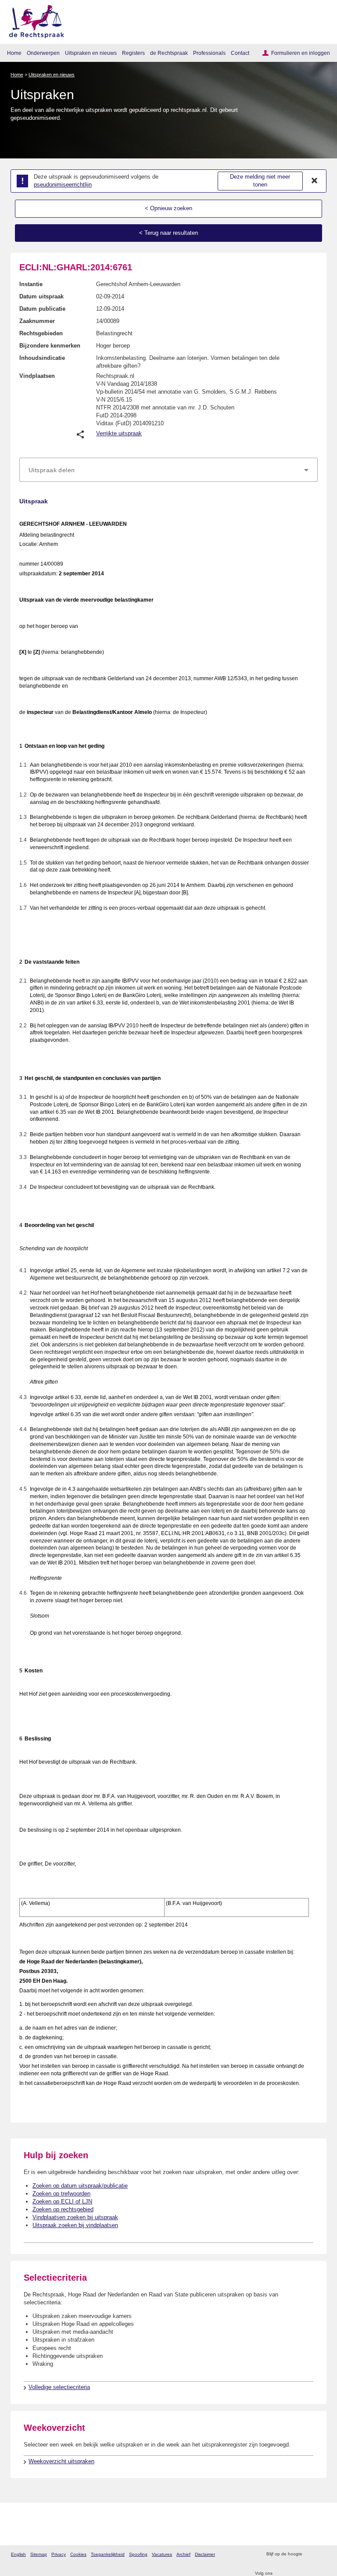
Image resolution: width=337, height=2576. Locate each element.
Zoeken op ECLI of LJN (62, 2201)
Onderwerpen (43, 53)
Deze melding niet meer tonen (260, 181)
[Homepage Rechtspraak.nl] (34, 20)
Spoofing (138, 2554)
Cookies (78, 2554)
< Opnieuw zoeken (168, 208)
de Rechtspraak (169, 53)
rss (310, 2554)
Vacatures (162, 2554)
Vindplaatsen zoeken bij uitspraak (75, 2217)
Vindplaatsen (37, 376)
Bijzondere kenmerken (50, 346)
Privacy (59, 2554)
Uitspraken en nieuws (91, 53)
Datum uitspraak (41, 296)
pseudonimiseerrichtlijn (63, 185)
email (321, 2554)
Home (14, 53)
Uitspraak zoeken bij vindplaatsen (75, 2225)
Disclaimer (205, 2554)
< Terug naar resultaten (168, 233)
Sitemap (39, 2554)
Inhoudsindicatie (42, 358)
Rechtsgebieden (41, 333)
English (18, 2554)
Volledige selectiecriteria (59, 2387)
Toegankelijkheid (108, 2554)
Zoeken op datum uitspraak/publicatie (80, 2186)
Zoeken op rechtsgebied (63, 2209)
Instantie (31, 284)
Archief (183, 2554)
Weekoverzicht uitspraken (61, 2461)
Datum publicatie (42, 309)
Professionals (209, 53)
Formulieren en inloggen (301, 53)
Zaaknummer (37, 321)
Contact (240, 53)
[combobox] (168, 470)
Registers (133, 53)
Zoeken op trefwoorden (61, 2194)
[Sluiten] (315, 181)
